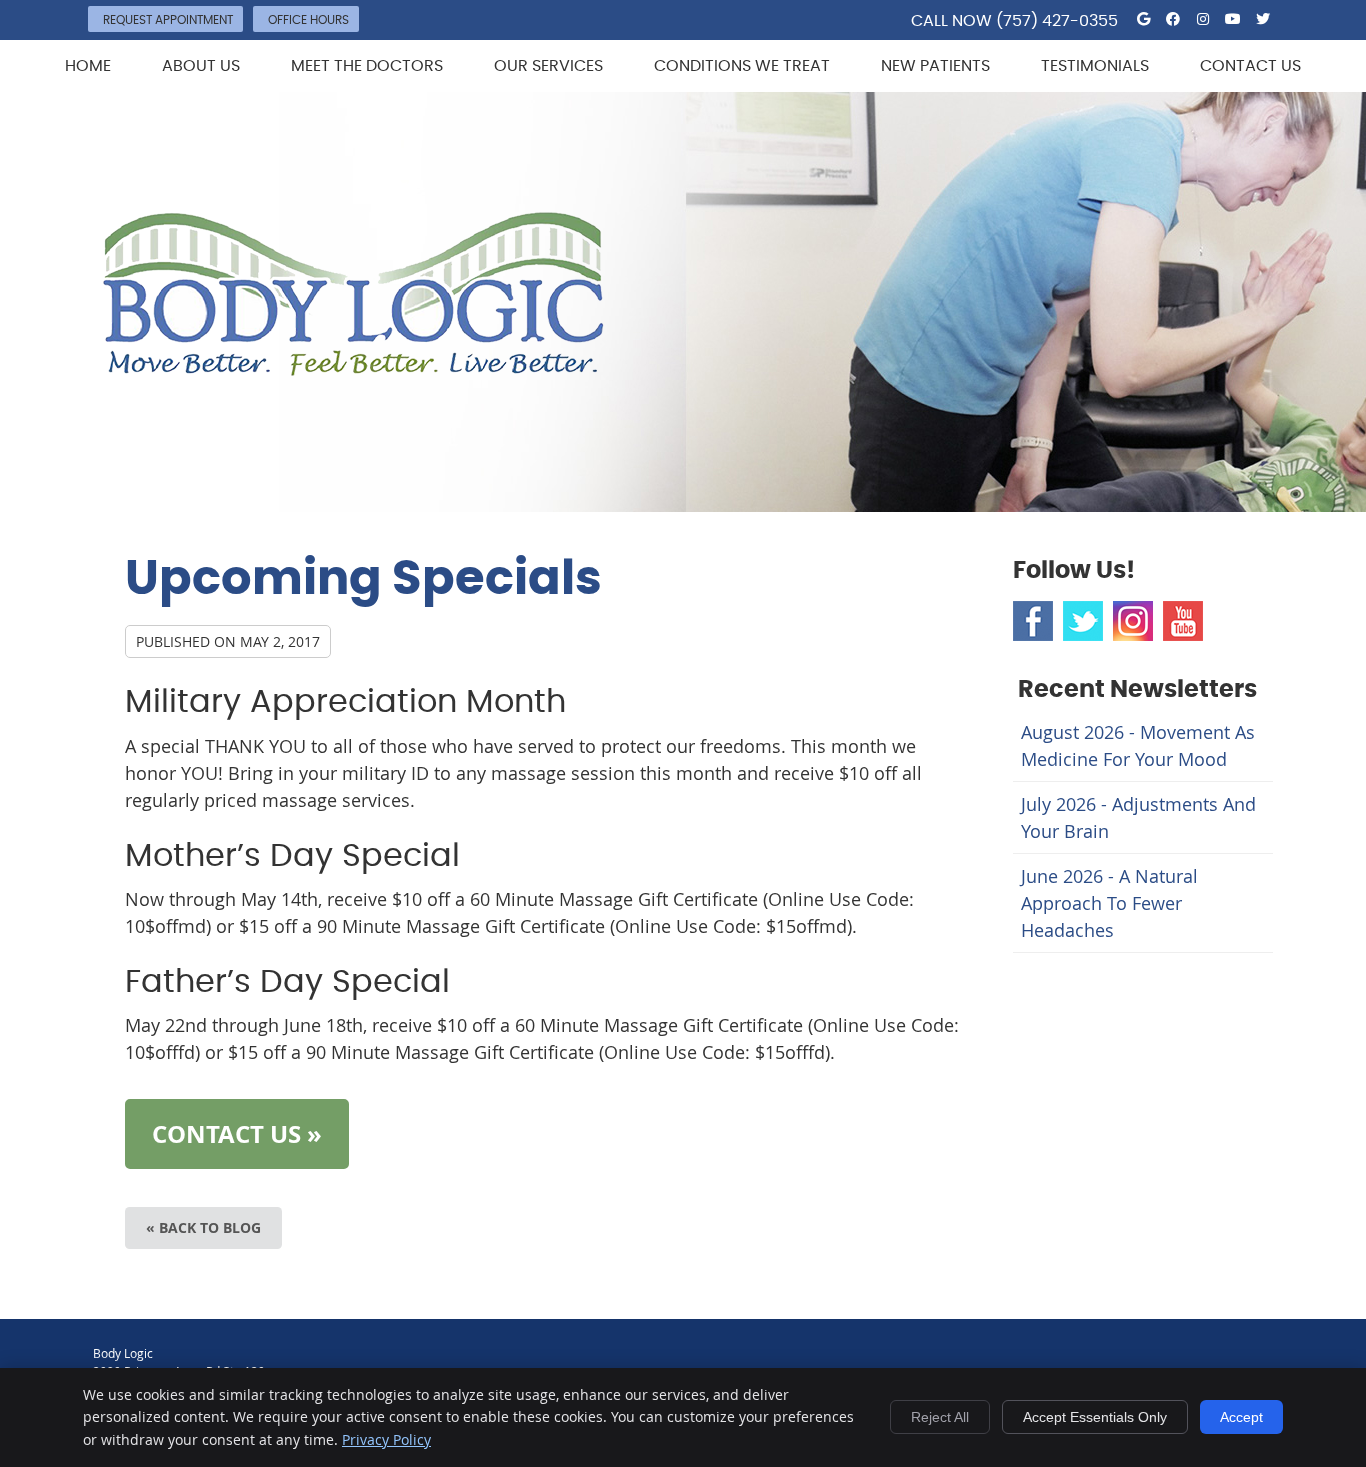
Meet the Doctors (367, 66)
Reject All (940, 1417)
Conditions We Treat (742, 66)
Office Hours (308, 20)
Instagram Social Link (1133, 621)
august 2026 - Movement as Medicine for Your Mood (1138, 745)
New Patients (935, 66)
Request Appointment (168, 20)
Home (88, 66)
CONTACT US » (237, 1134)
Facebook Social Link (1033, 621)
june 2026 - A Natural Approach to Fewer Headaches (1109, 903)
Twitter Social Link (1083, 621)
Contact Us (1250, 66)
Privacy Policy (386, 1439)
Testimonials (1095, 66)
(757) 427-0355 (1057, 21)
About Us (201, 66)
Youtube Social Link (1183, 621)
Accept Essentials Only (1095, 1417)
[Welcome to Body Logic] (353, 369)
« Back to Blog (203, 1227)
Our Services (548, 66)
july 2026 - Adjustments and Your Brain (1138, 817)
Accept (1241, 1417)
